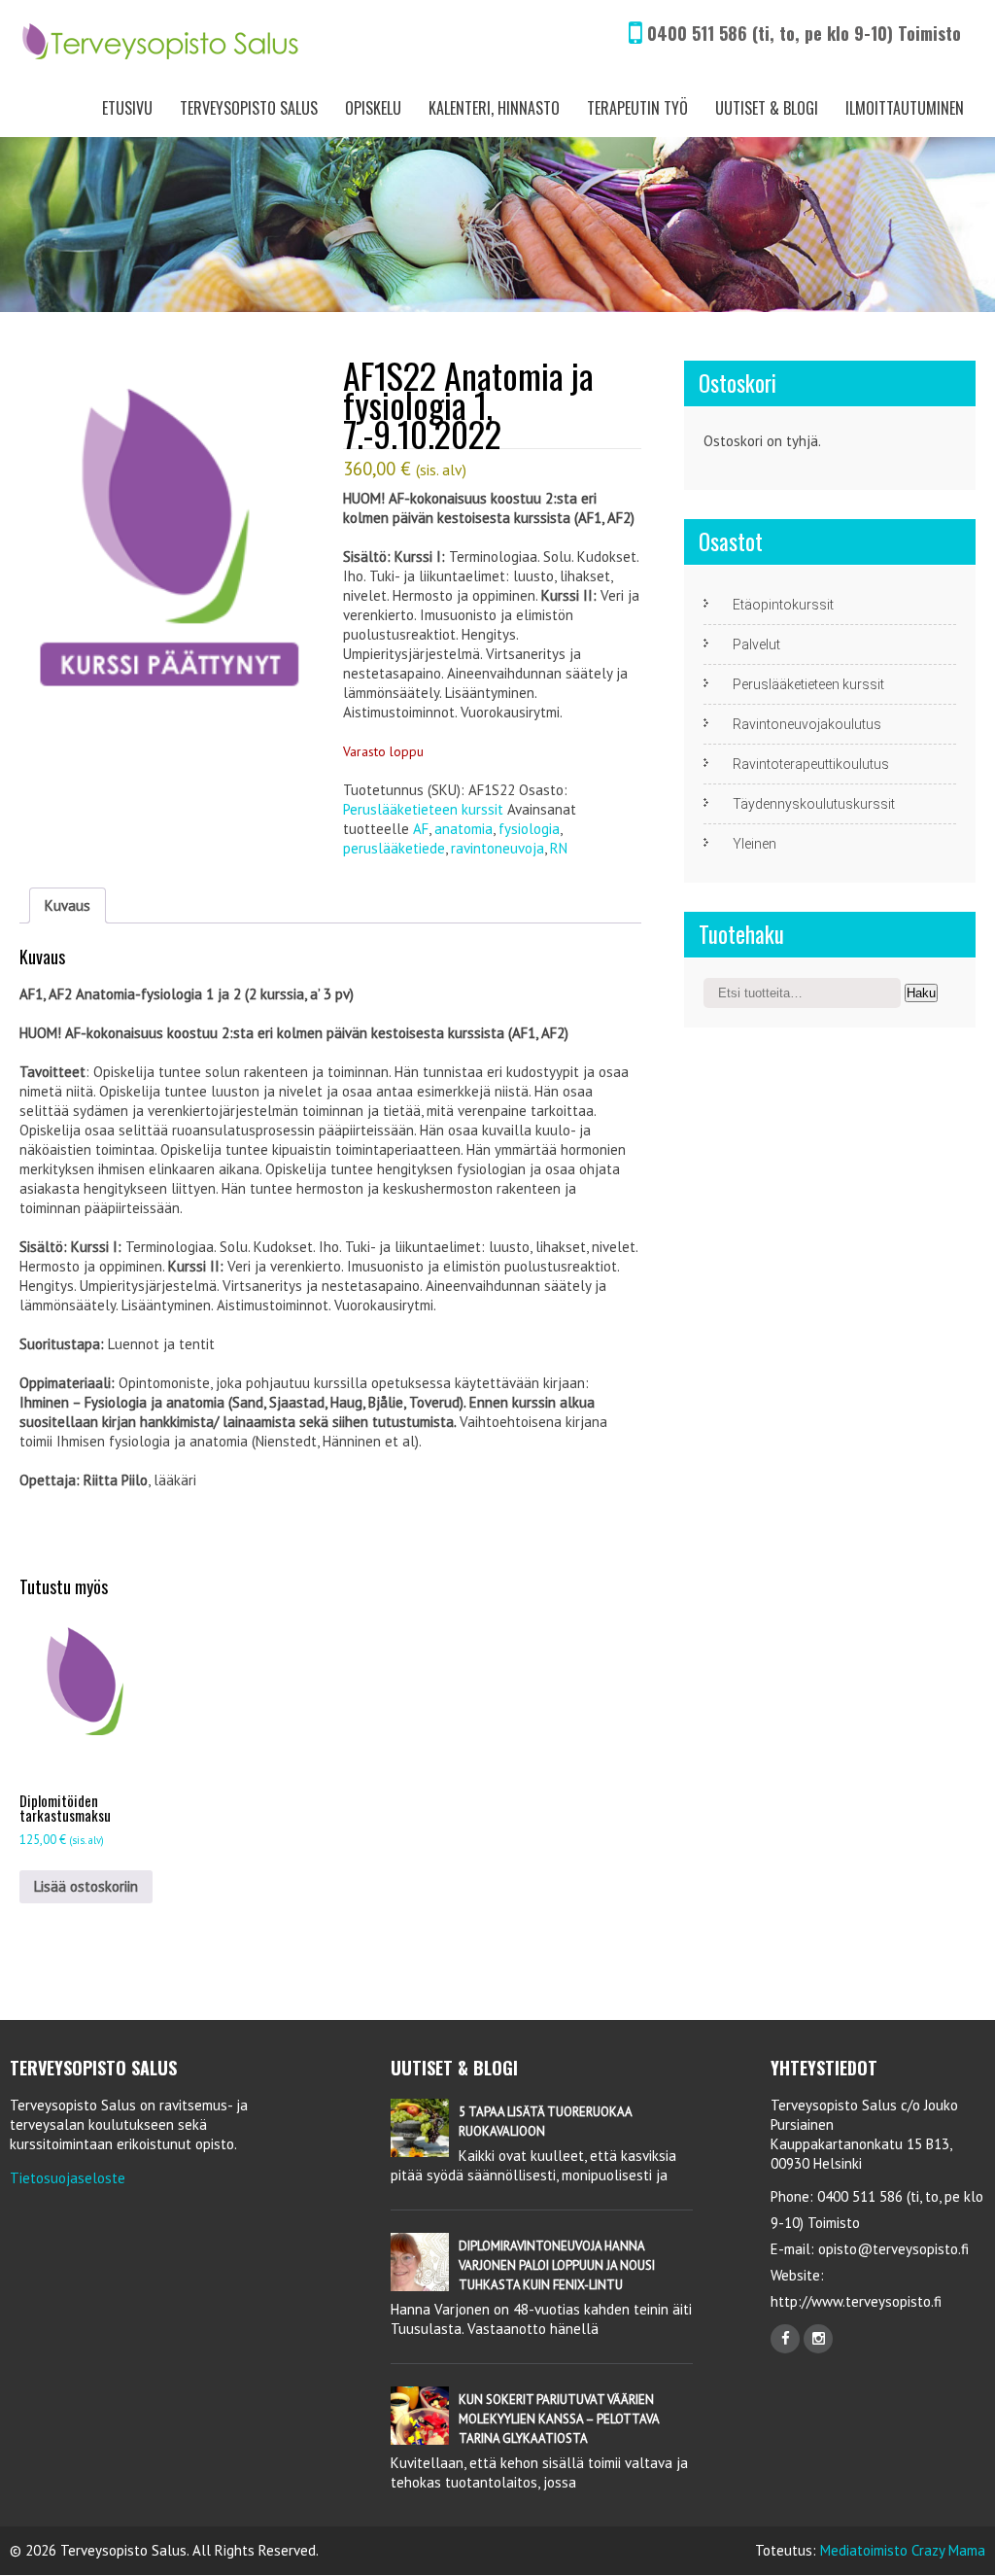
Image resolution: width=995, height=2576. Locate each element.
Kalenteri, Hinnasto (494, 108)
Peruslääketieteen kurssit (423, 809)
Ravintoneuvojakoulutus (807, 724)
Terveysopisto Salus (249, 108)
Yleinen (755, 844)
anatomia (463, 829)
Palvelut (756, 644)
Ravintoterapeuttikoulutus (811, 764)
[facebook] (785, 2339)
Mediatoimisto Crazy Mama (903, 2550)
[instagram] (818, 2339)
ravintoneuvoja (497, 848)
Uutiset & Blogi (767, 108)
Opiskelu (373, 108)
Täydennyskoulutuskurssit (814, 804)
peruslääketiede (394, 848)
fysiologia (529, 829)
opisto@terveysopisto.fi (893, 2249)
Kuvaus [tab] (68, 905)
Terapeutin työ (637, 108)
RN (559, 848)
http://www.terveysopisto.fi (856, 2301)
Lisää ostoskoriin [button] (86, 1886)
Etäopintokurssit (783, 605)
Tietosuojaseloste (68, 2178)
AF (421, 829)
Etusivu (127, 108)
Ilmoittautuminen (905, 108)
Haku (921, 993)
